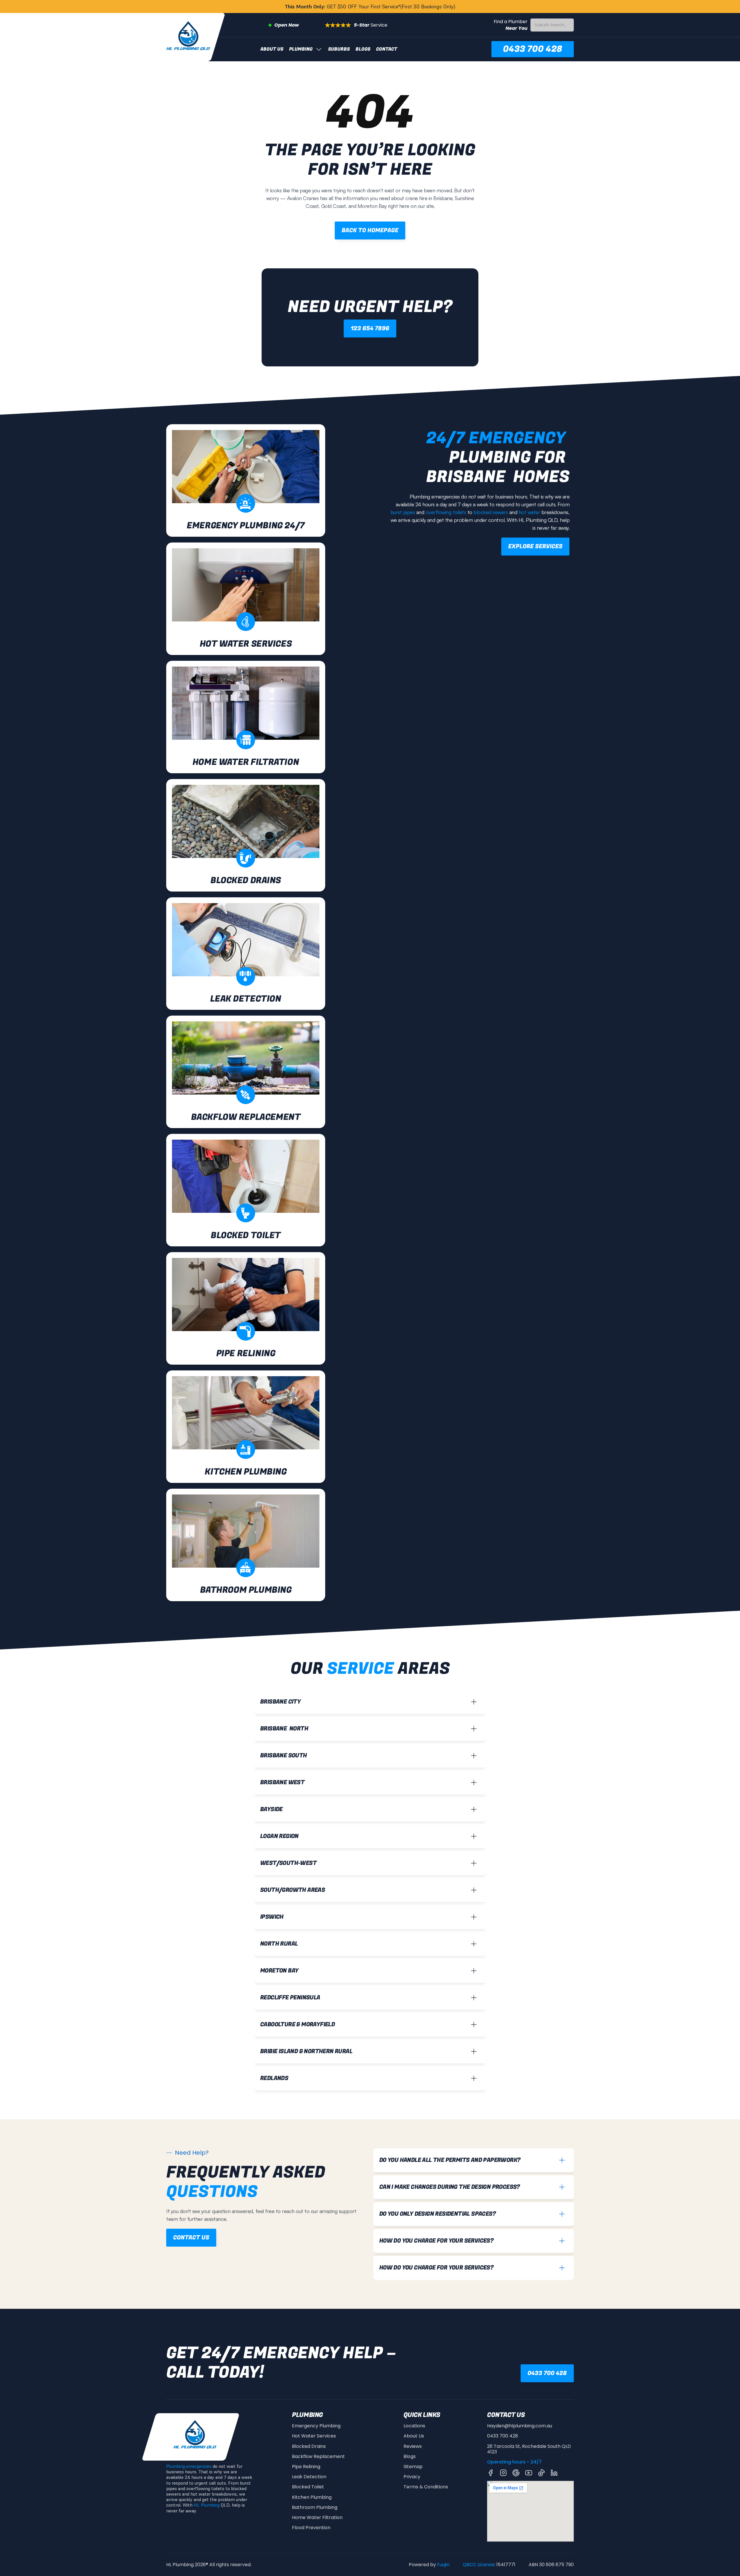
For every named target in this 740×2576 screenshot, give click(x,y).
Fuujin (443, 2565)
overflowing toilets (446, 512)
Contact (387, 49)
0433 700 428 (503, 2436)
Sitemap (413, 2467)
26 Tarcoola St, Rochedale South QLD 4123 (530, 2449)
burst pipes (403, 512)
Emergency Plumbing (316, 2426)
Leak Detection (309, 2477)
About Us (272, 49)
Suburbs (339, 49)
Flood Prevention (311, 2528)
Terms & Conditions (426, 2487)
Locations (414, 2426)
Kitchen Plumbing (312, 2497)
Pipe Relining (306, 2467)
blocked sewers (491, 512)
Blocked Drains (309, 2446)
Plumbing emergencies (189, 2466)
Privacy (412, 2477)
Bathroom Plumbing (315, 2507)
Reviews (413, 2446)
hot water (529, 512)
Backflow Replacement (318, 2456)
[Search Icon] (552, 25)
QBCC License (479, 2565)
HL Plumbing (207, 2505)
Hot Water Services (314, 2436)
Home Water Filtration (317, 2517)
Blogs (363, 49)
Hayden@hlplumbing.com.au (520, 2426)
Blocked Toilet (308, 2487)
